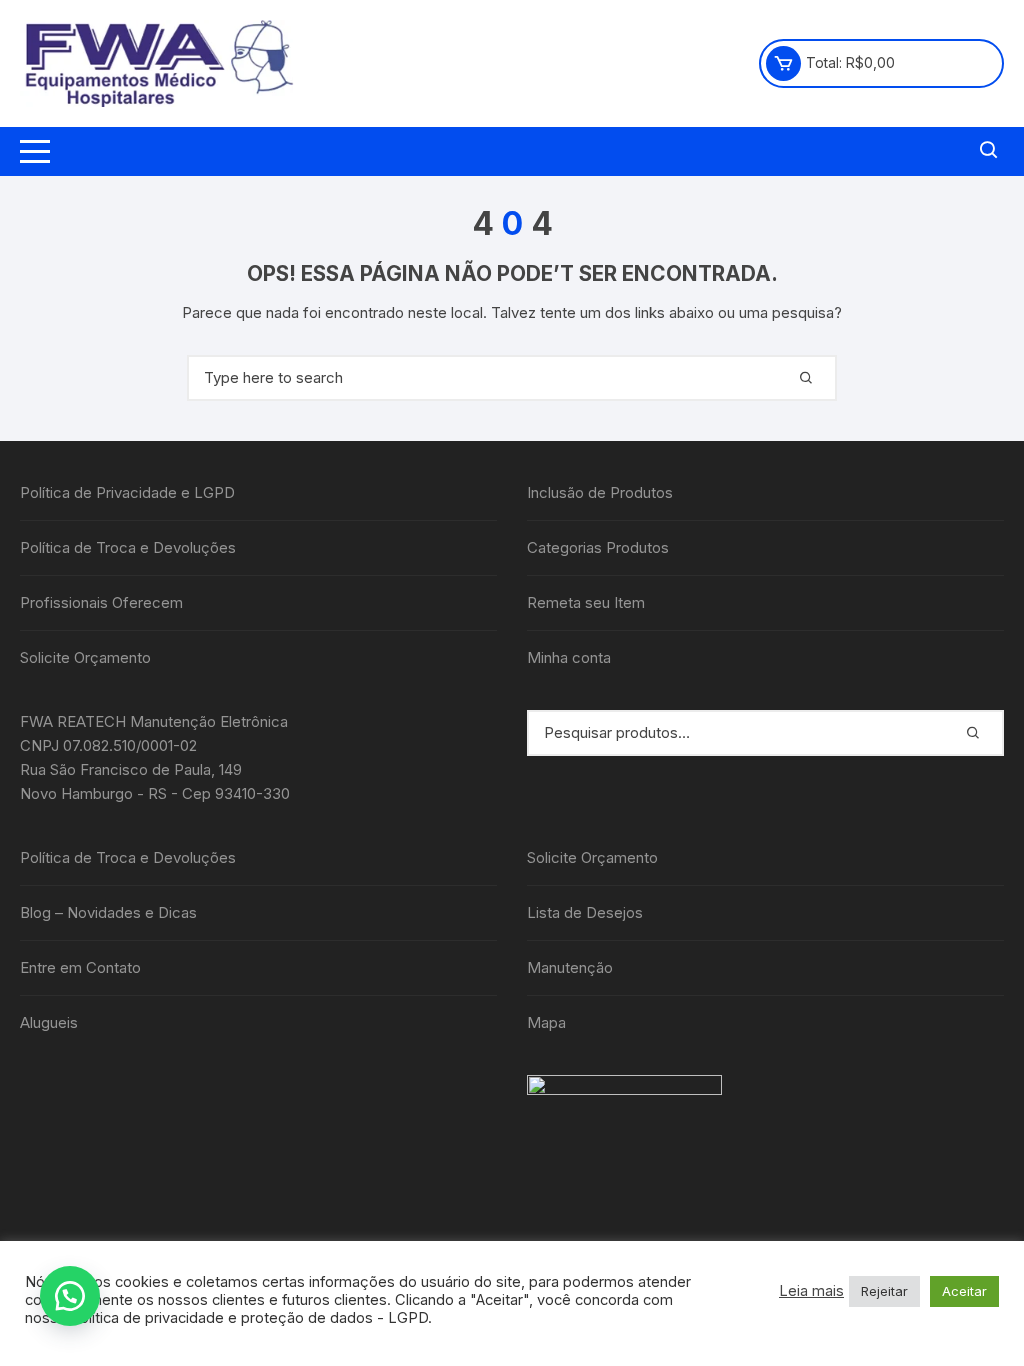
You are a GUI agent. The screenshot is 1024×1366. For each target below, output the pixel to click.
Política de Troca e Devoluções (128, 547)
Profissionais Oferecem (101, 602)
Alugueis (49, 1022)
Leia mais (811, 1291)
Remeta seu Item (586, 602)
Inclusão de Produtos (600, 492)
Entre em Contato (80, 967)
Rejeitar (884, 1291)
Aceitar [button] (964, 1291)
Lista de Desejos (585, 912)
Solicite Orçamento (85, 657)
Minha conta (569, 657)
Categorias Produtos (598, 547)
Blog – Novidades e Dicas (108, 912)
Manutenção (570, 967)
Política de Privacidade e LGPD (127, 492)
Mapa (546, 1022)
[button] (70, 1296)
